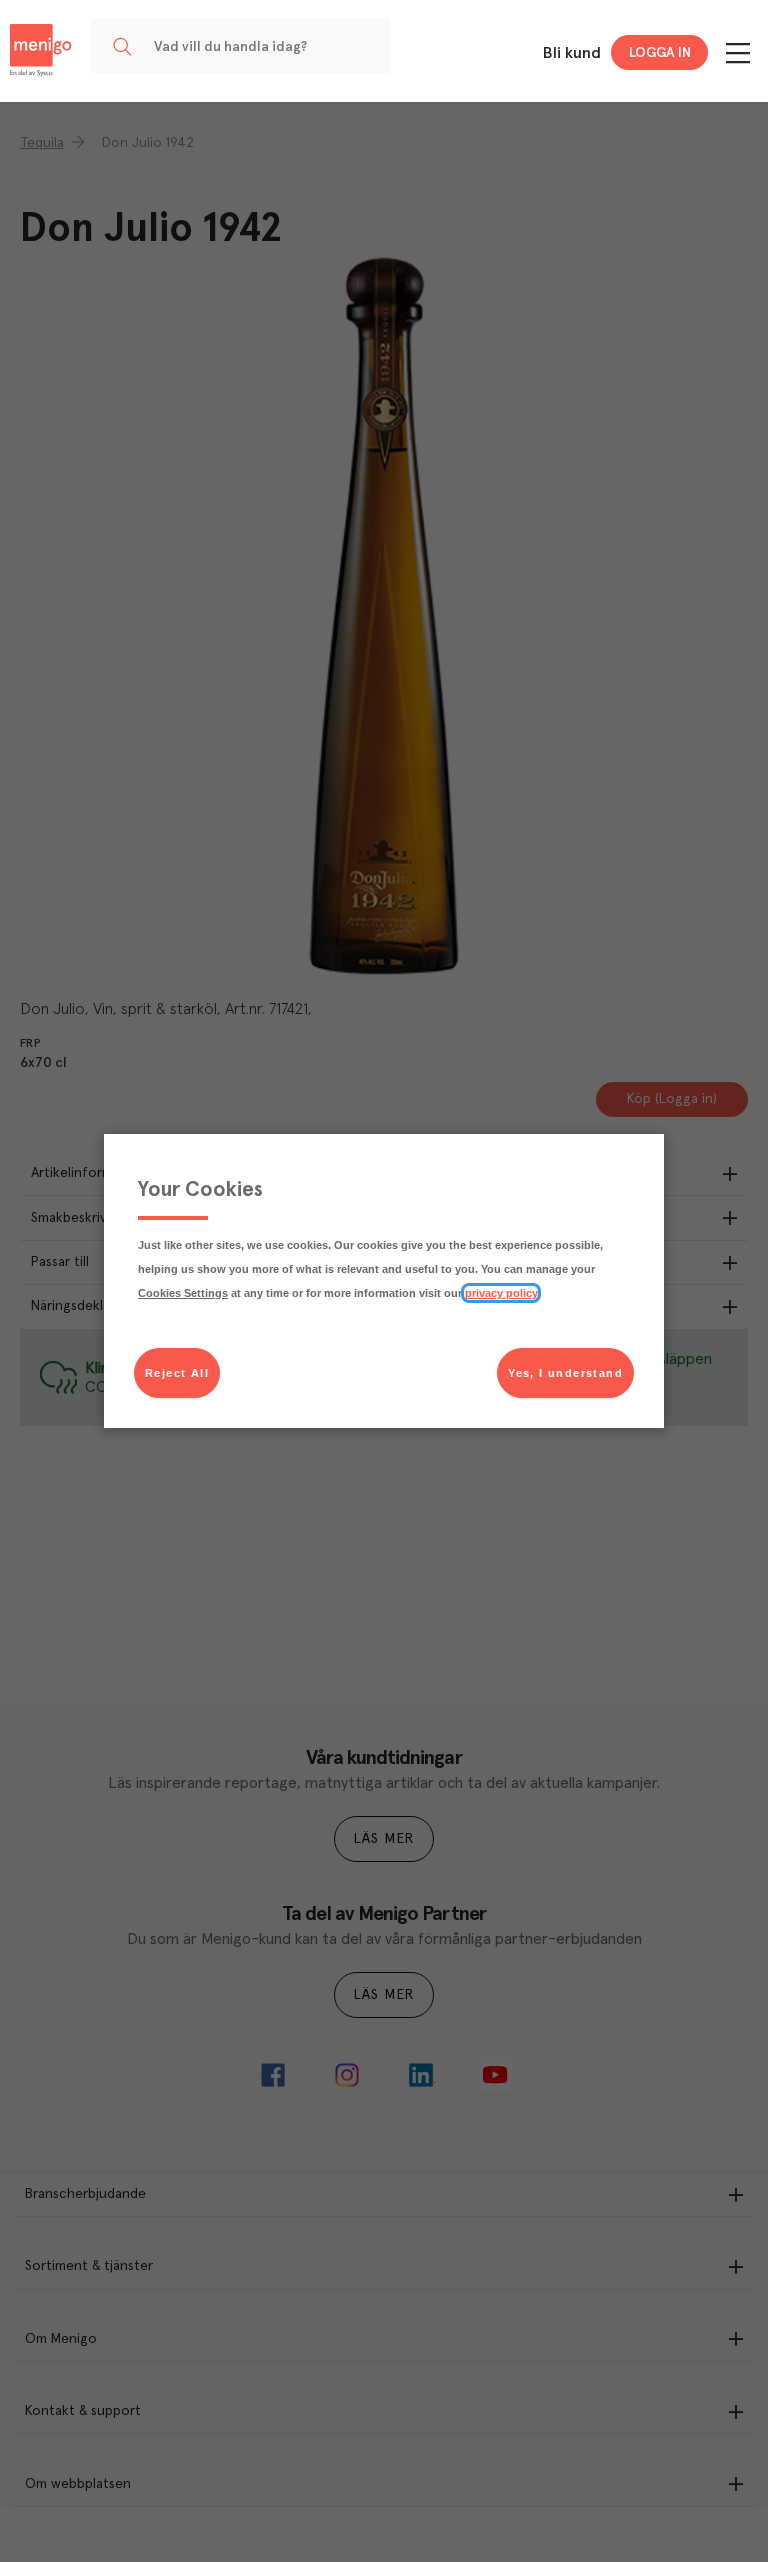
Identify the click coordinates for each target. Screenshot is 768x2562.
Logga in (660, 53)
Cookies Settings (183, 1293)
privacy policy (501, 1293)
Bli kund (572, 53)
